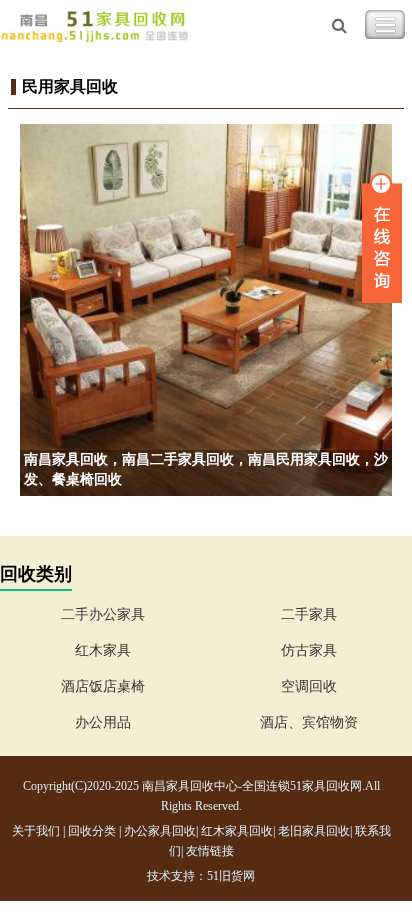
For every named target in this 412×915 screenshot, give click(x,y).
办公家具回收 (160, 831)
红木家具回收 (237, 831)
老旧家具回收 (314, 831)
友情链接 (210, 851)
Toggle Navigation (385, 25)
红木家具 (103, 650)
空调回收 (309, 686)
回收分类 (92, 831)
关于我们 (36, 831)
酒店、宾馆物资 (309, 722)
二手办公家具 (103, 614)
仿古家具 (309, 650)
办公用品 (103, 722)
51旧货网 (231, 876)
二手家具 (309, 614)
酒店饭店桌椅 (103, 686)
